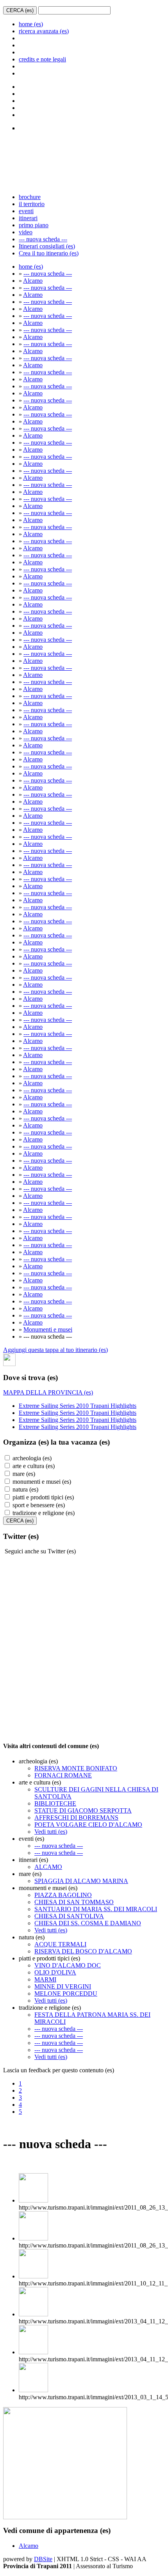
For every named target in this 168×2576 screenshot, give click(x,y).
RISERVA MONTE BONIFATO (76, 1768)
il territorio (32, 204)
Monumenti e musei (48, 1329)
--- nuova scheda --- (43, 239)
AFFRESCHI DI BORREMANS (76, 1818)
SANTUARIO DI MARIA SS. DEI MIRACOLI (96, 1909)
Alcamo (33, 281)
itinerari (28, 218)
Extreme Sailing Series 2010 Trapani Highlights (78, 1406)
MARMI (45, 1979)
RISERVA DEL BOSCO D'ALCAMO (83, 1951)
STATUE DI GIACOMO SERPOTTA (83, 1810)
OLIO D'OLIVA (55, 1972)
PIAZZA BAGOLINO (63, 1895)
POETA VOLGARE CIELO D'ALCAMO (88, 1825)
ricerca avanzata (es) (44, 31)
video (26, 232)
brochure (30, 197)
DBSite (43, 2559)
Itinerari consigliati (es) (47, 246)
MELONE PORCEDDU (66, 1993)
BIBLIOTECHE (55, 1803)
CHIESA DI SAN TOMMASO (74, 1902)
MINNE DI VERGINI (63, 1986)
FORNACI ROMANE (63, 1775)
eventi (26, 211)
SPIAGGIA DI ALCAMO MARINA (81, 1881)
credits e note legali (42, 59)
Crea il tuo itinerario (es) (49, 253)
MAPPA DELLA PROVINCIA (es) (48, 1392)
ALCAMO (48, 1867)
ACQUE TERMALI (60, 1944)
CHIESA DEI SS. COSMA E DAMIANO (88, 1923)
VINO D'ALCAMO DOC (68, 1965)
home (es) (31, 24)
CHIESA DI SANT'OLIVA (69, 1916)
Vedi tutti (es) (51, 1832)
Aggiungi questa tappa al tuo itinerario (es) (55, 1350)
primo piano (34, 225)
